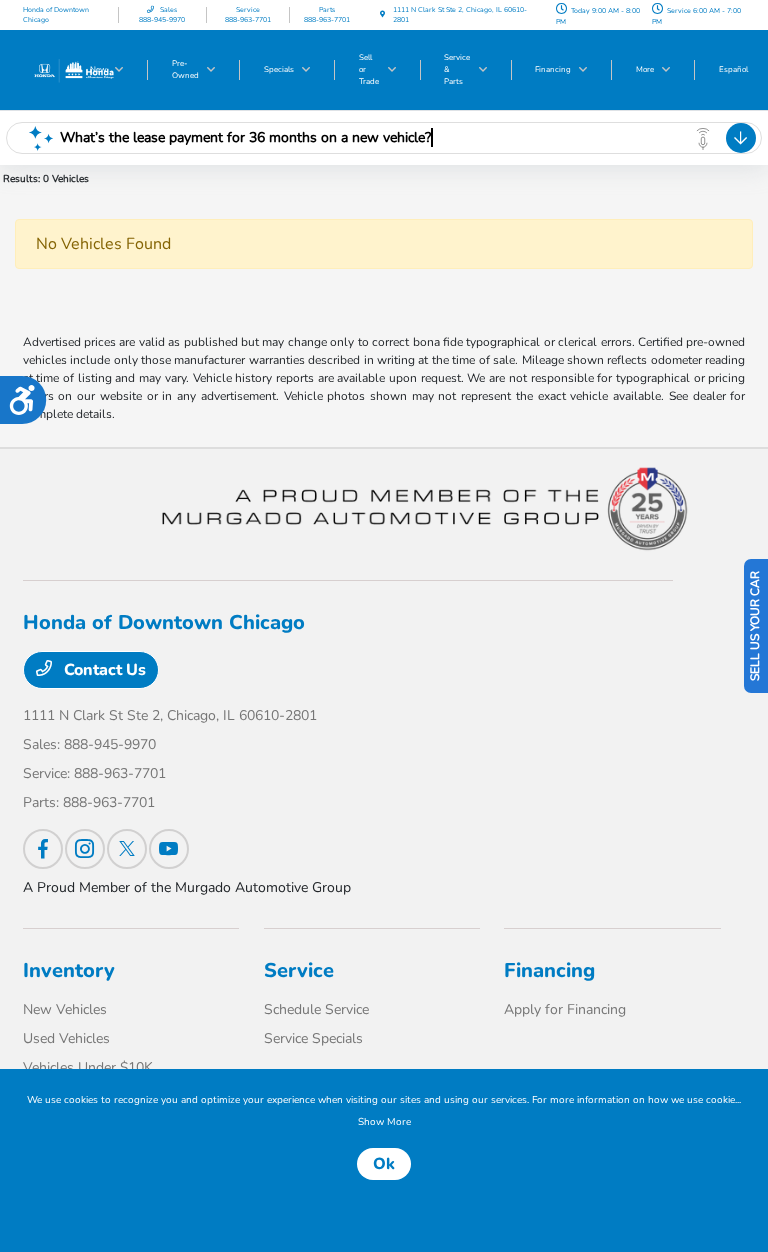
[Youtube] (169, 849)
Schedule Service (316, 1009)
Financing (549, 970)
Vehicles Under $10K (88, 1067)
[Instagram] (85, 849)
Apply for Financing (565, 1009)
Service (299, 970)
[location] (382, 14)
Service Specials (313, 1038)
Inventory (69, 970)
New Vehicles (65, 1009)
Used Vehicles (66, 1038)
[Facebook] (43, 849)
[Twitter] (127, 849)
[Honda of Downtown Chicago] (73, 69)
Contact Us (103, 670)
